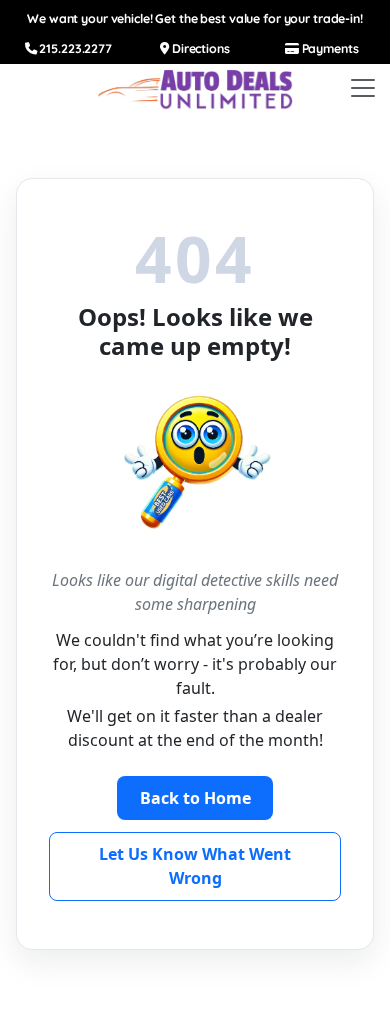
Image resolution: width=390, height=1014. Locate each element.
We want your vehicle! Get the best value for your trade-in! (195, 18)
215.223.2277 (74, 48)
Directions (199, 48)
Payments (329, 48)
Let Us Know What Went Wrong (195, 866)
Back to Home (195, 798)
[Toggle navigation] (363, 88)
